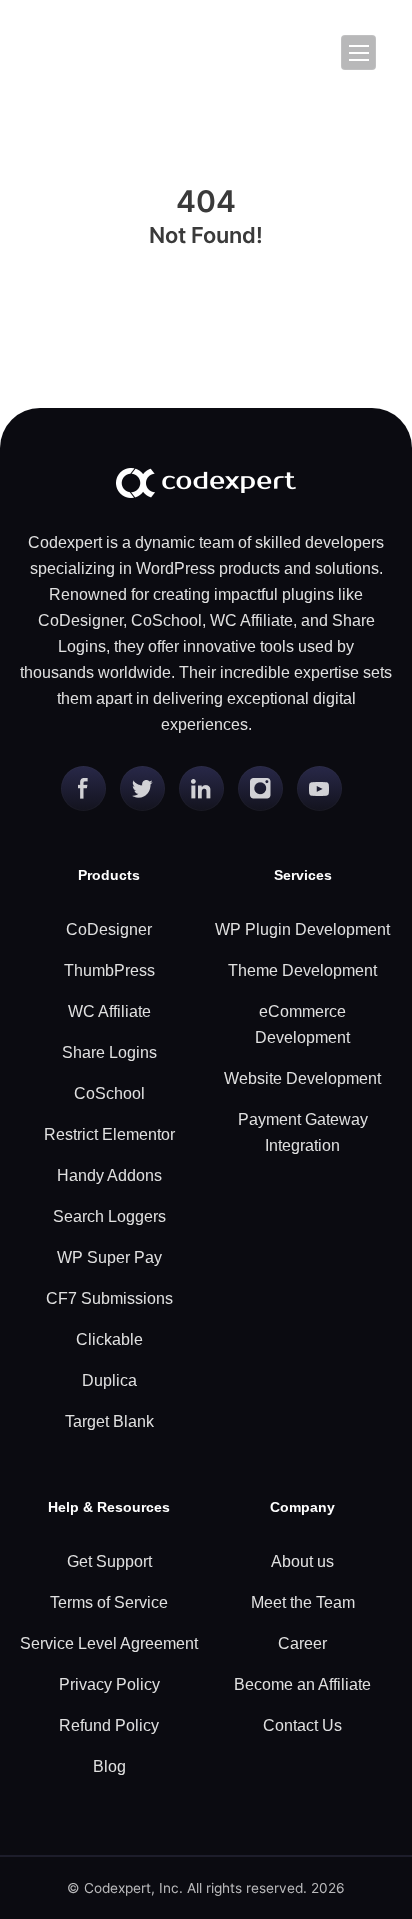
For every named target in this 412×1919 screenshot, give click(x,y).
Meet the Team (303, 1602)
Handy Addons (109, 1175)
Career (302, 1643)
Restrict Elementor (109, 1134)
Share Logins (109, 1052)
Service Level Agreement (109, 1643)
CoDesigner (109, 929)
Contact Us (302, 1725)
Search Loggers (109, 1216)
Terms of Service (109, 1602)
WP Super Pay (109, 1257)
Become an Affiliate (302, 1684)
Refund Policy (109, 1725)
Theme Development (302, 970)
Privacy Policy (109, 1684)
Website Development (302, 1078)
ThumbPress (109, 970)
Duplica (109, 1380)
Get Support (109, 1561)
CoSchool (109, 1093)
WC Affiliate (109, 1011)
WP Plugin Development (302, 929)
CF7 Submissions (109, 1298)
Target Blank (109, 1421)
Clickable (109, 1339)
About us (302, 1561)
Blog (109, 1766)
